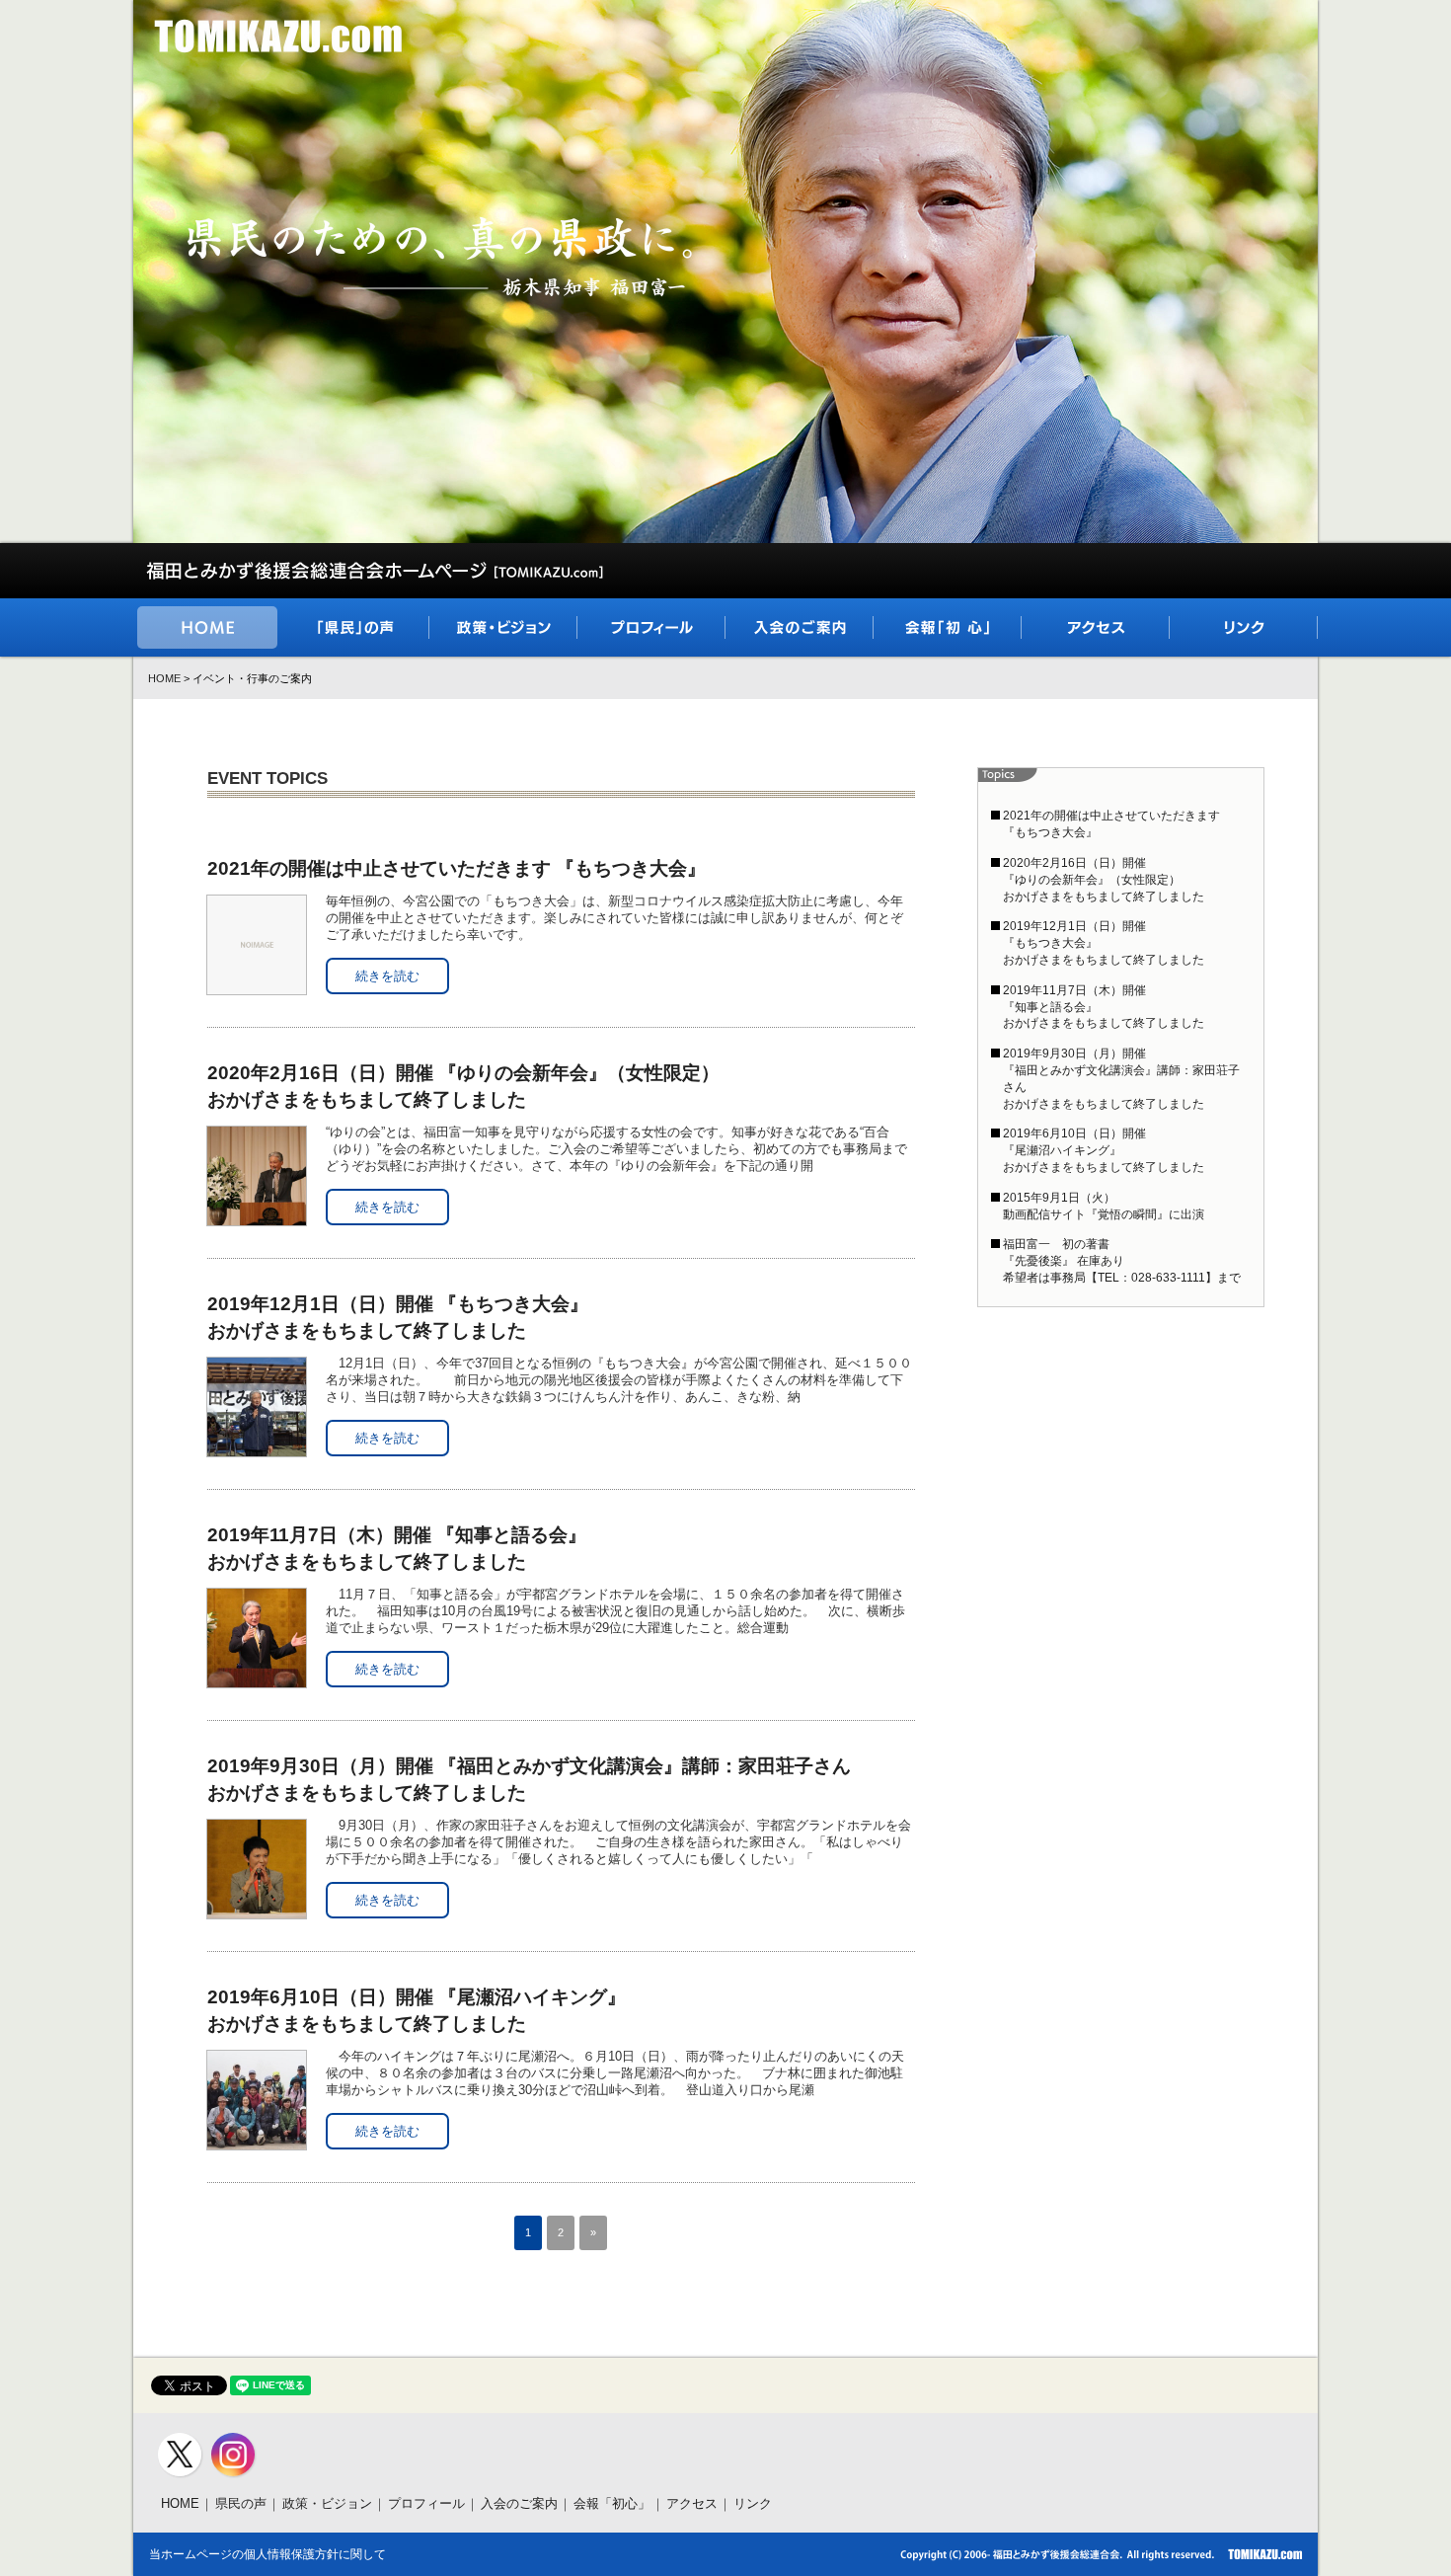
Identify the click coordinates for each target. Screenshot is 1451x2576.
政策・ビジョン (327, 2503)
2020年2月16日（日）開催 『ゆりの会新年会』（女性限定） (463, 1086)
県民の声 (241, 2503)
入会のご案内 (519, 2503)
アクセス (692, 2503)
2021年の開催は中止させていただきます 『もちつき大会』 (457, 868)
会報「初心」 (612, 2503)
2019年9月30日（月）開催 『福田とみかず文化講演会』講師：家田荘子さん (529, 1779)
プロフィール (426, 2503)
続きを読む (387, 976)
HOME (164, 678)
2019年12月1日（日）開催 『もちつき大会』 (398, 1317)
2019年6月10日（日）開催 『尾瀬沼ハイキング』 (417, 2010)
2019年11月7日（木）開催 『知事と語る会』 (397, 1548)
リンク (753, 2503)
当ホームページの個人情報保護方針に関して (267, 2554)
